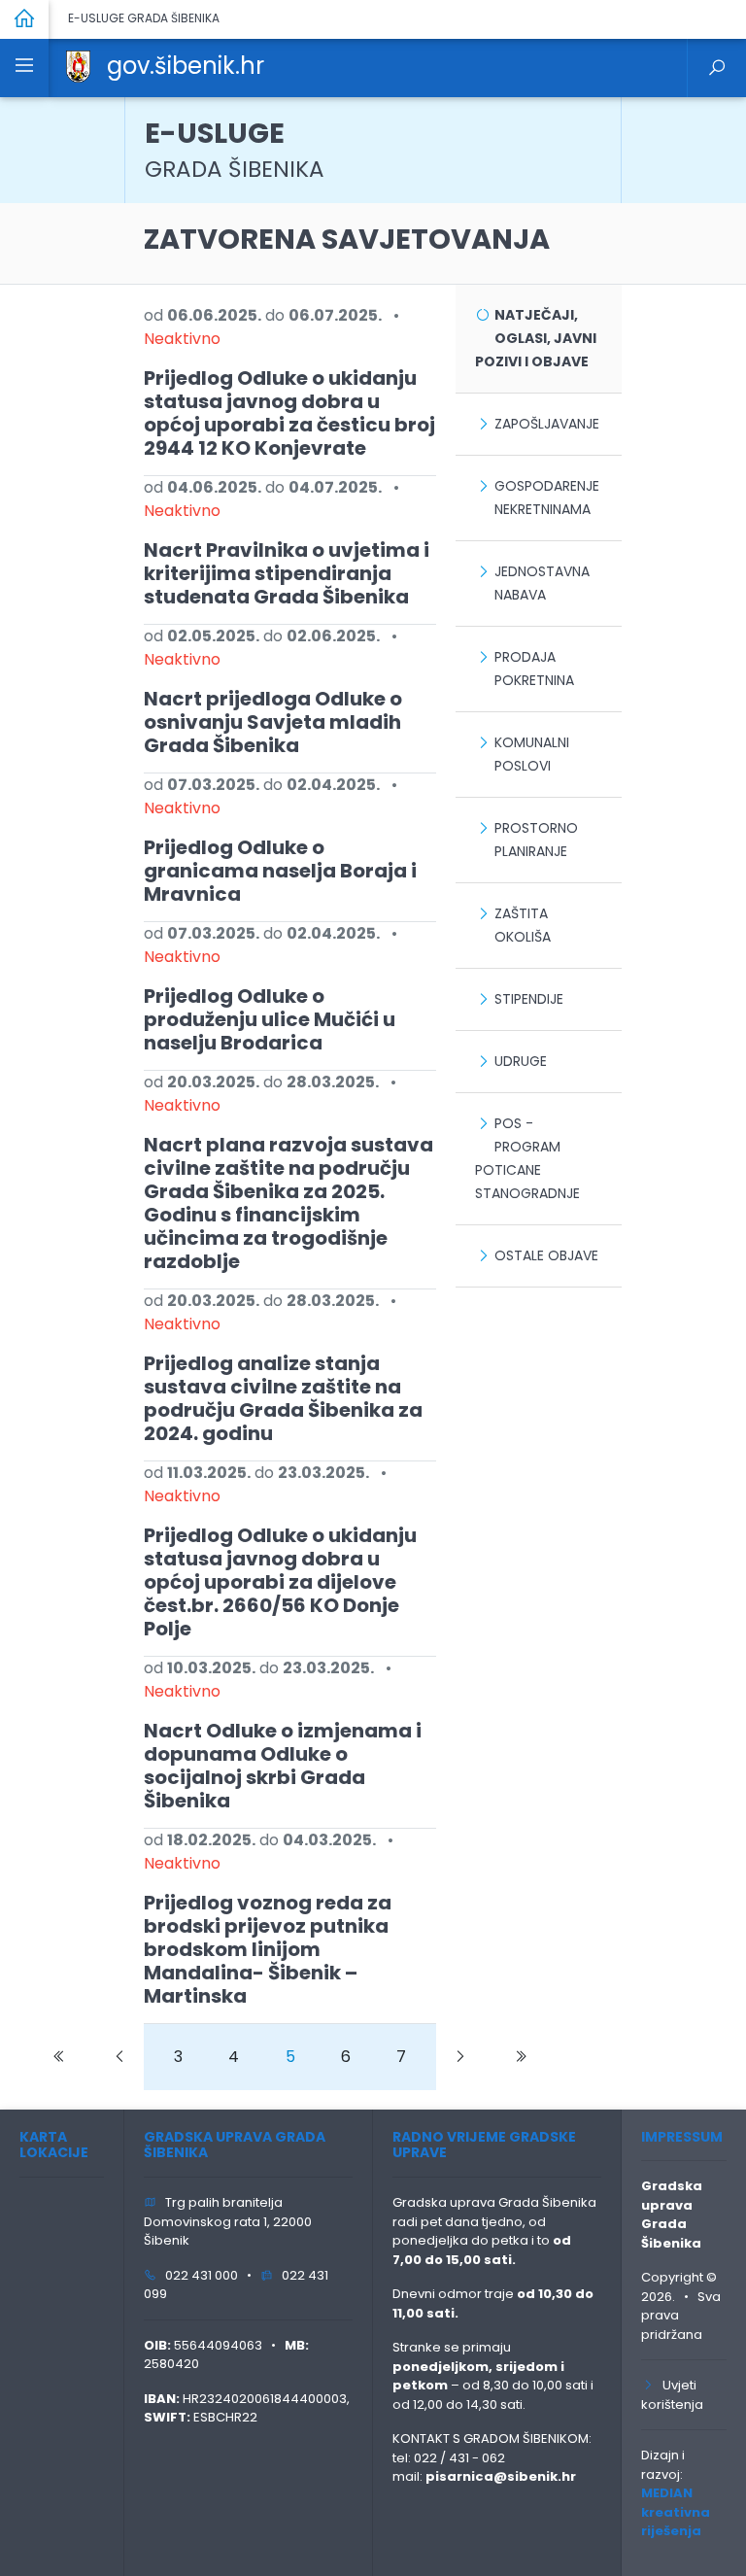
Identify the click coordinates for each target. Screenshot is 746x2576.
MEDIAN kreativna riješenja (676, 2512)
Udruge (521, 1061)
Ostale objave (546, 1255)
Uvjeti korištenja (672, 2395)
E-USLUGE (235, 149)
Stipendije (529, 999)
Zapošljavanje (547, 424)
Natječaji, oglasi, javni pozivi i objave (536, 338)
